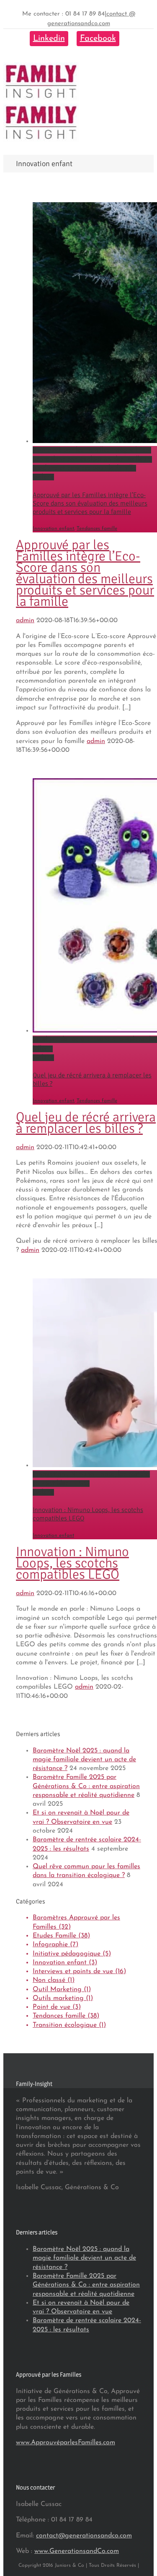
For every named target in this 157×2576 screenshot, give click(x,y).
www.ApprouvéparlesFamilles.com (66, 2443)
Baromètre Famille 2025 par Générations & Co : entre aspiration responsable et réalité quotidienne (86, 1786)
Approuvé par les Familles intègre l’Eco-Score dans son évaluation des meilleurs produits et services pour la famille (92, 459)
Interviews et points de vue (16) (79, 1971)
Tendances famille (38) (66, 2016)
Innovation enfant (53, 529)
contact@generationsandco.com (84, 2536)
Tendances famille (97, 529)
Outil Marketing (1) (62, 1989)
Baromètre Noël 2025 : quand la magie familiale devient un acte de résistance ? (84, 1760)
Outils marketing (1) (63, 1998)
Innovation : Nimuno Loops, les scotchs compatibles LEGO (72, 1563)
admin (25, 621)
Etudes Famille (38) (61, 1936)
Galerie (43, 477)
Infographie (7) (55, 1945)
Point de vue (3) (57, 2007)
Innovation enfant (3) (65, 1963)
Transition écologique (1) (69, 2025)
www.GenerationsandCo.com (77, 2551)
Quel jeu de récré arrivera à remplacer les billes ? (86, 1123)
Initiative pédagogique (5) (72, 1954)
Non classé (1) (54, 1980)
